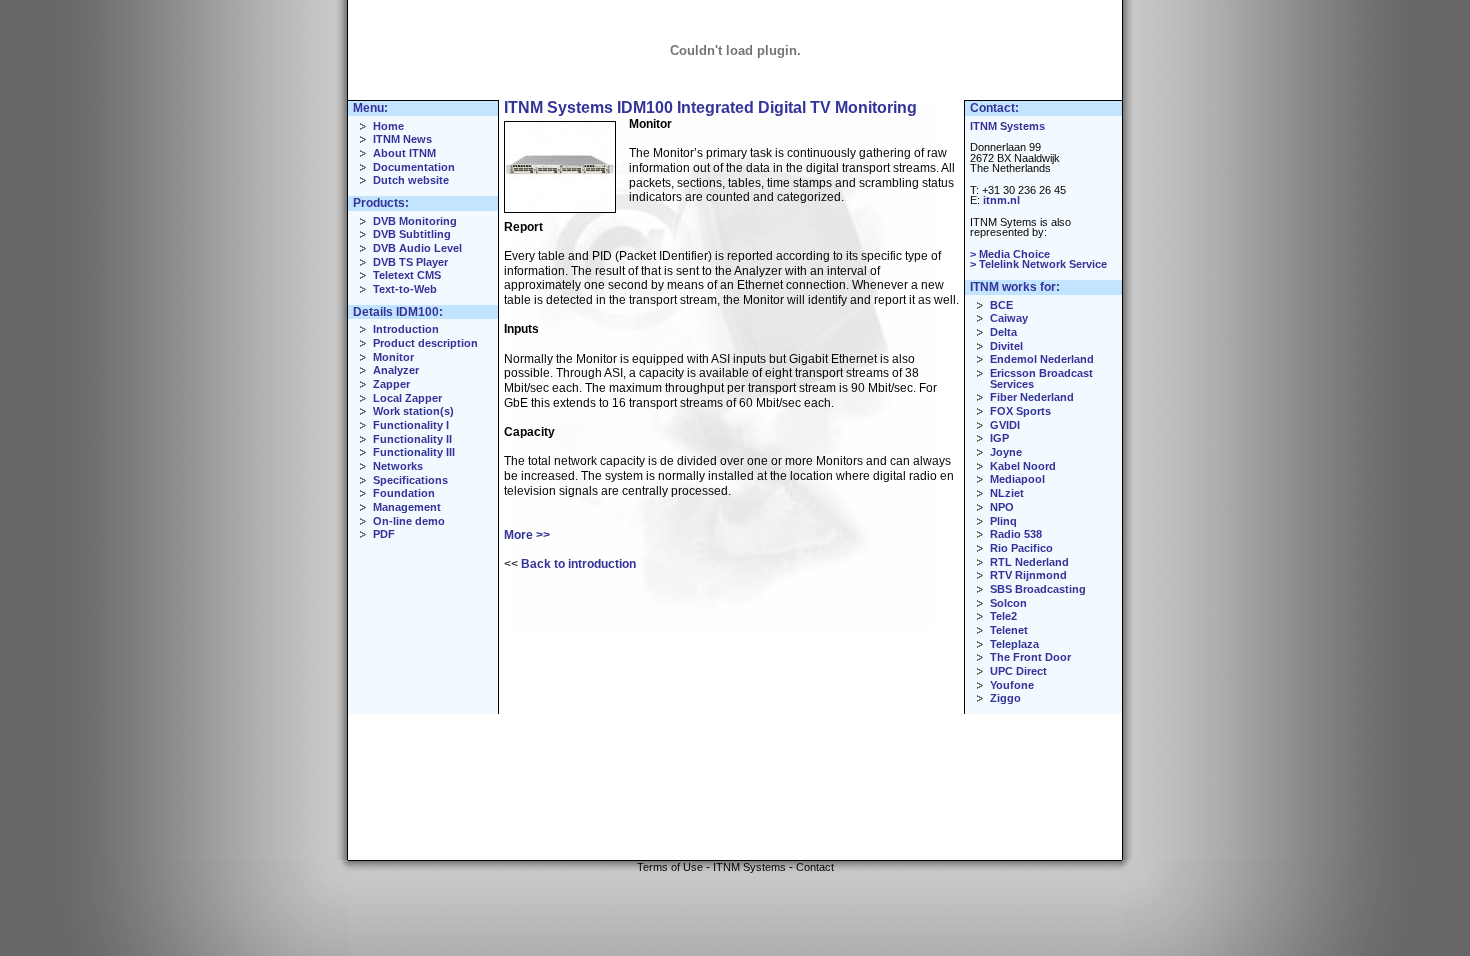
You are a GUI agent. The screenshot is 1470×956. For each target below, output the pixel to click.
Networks (398, 466)
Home (388, 126)
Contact (815, 867)
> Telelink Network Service (1038, 264)
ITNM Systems (1007, 126)
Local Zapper (407, 398)
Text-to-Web (405, 289)
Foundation (404, 493)
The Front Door (1030, 657)
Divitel (1006, 346)
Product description (425, 343)
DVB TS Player (410, 262)
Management (407, 507)
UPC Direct (1018, 671)
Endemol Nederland (1042, 359)
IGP (999, 438)
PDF (384, 534)
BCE (1001, 305)
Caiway (1009, 318)
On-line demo (409, 521)
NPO (1002, 507)
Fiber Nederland (1032, 397)
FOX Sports (1020, 411)
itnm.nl (1001, 200)
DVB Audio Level (417, 248)
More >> (527, 535)
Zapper (391, 384)
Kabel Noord (1023, 466)
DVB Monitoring (415, 221)
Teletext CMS (407, 275)
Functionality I (411, 425)
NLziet (1007, 493)
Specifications (410, 480)
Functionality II (412, 439)
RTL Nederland (1029, 562)
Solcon (1008, 603)
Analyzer (396, 370)
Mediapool (1017, 479)
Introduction (406, 329)
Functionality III (414, 452)
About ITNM (404, 153)
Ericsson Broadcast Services (1041, 378)
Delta (1003, 332)
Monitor (393, 357)
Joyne (1006, 452)
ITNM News (402, 139)
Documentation (414, 167)
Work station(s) (413, 411)
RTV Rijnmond (1028, 575)
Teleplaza (1014, 644)
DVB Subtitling (412, 234)
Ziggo (1005, 698)
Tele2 (1003, 616)
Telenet (1009, 630)
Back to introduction (578, 564)
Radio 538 (1016, 534)
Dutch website (411, 180)
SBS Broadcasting (1038, 589)
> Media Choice (1010, 254)
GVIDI (1005, 425)
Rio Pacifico (1021, 548)
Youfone (1012, 685)
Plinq (1003, 521)
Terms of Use (670, 867)
